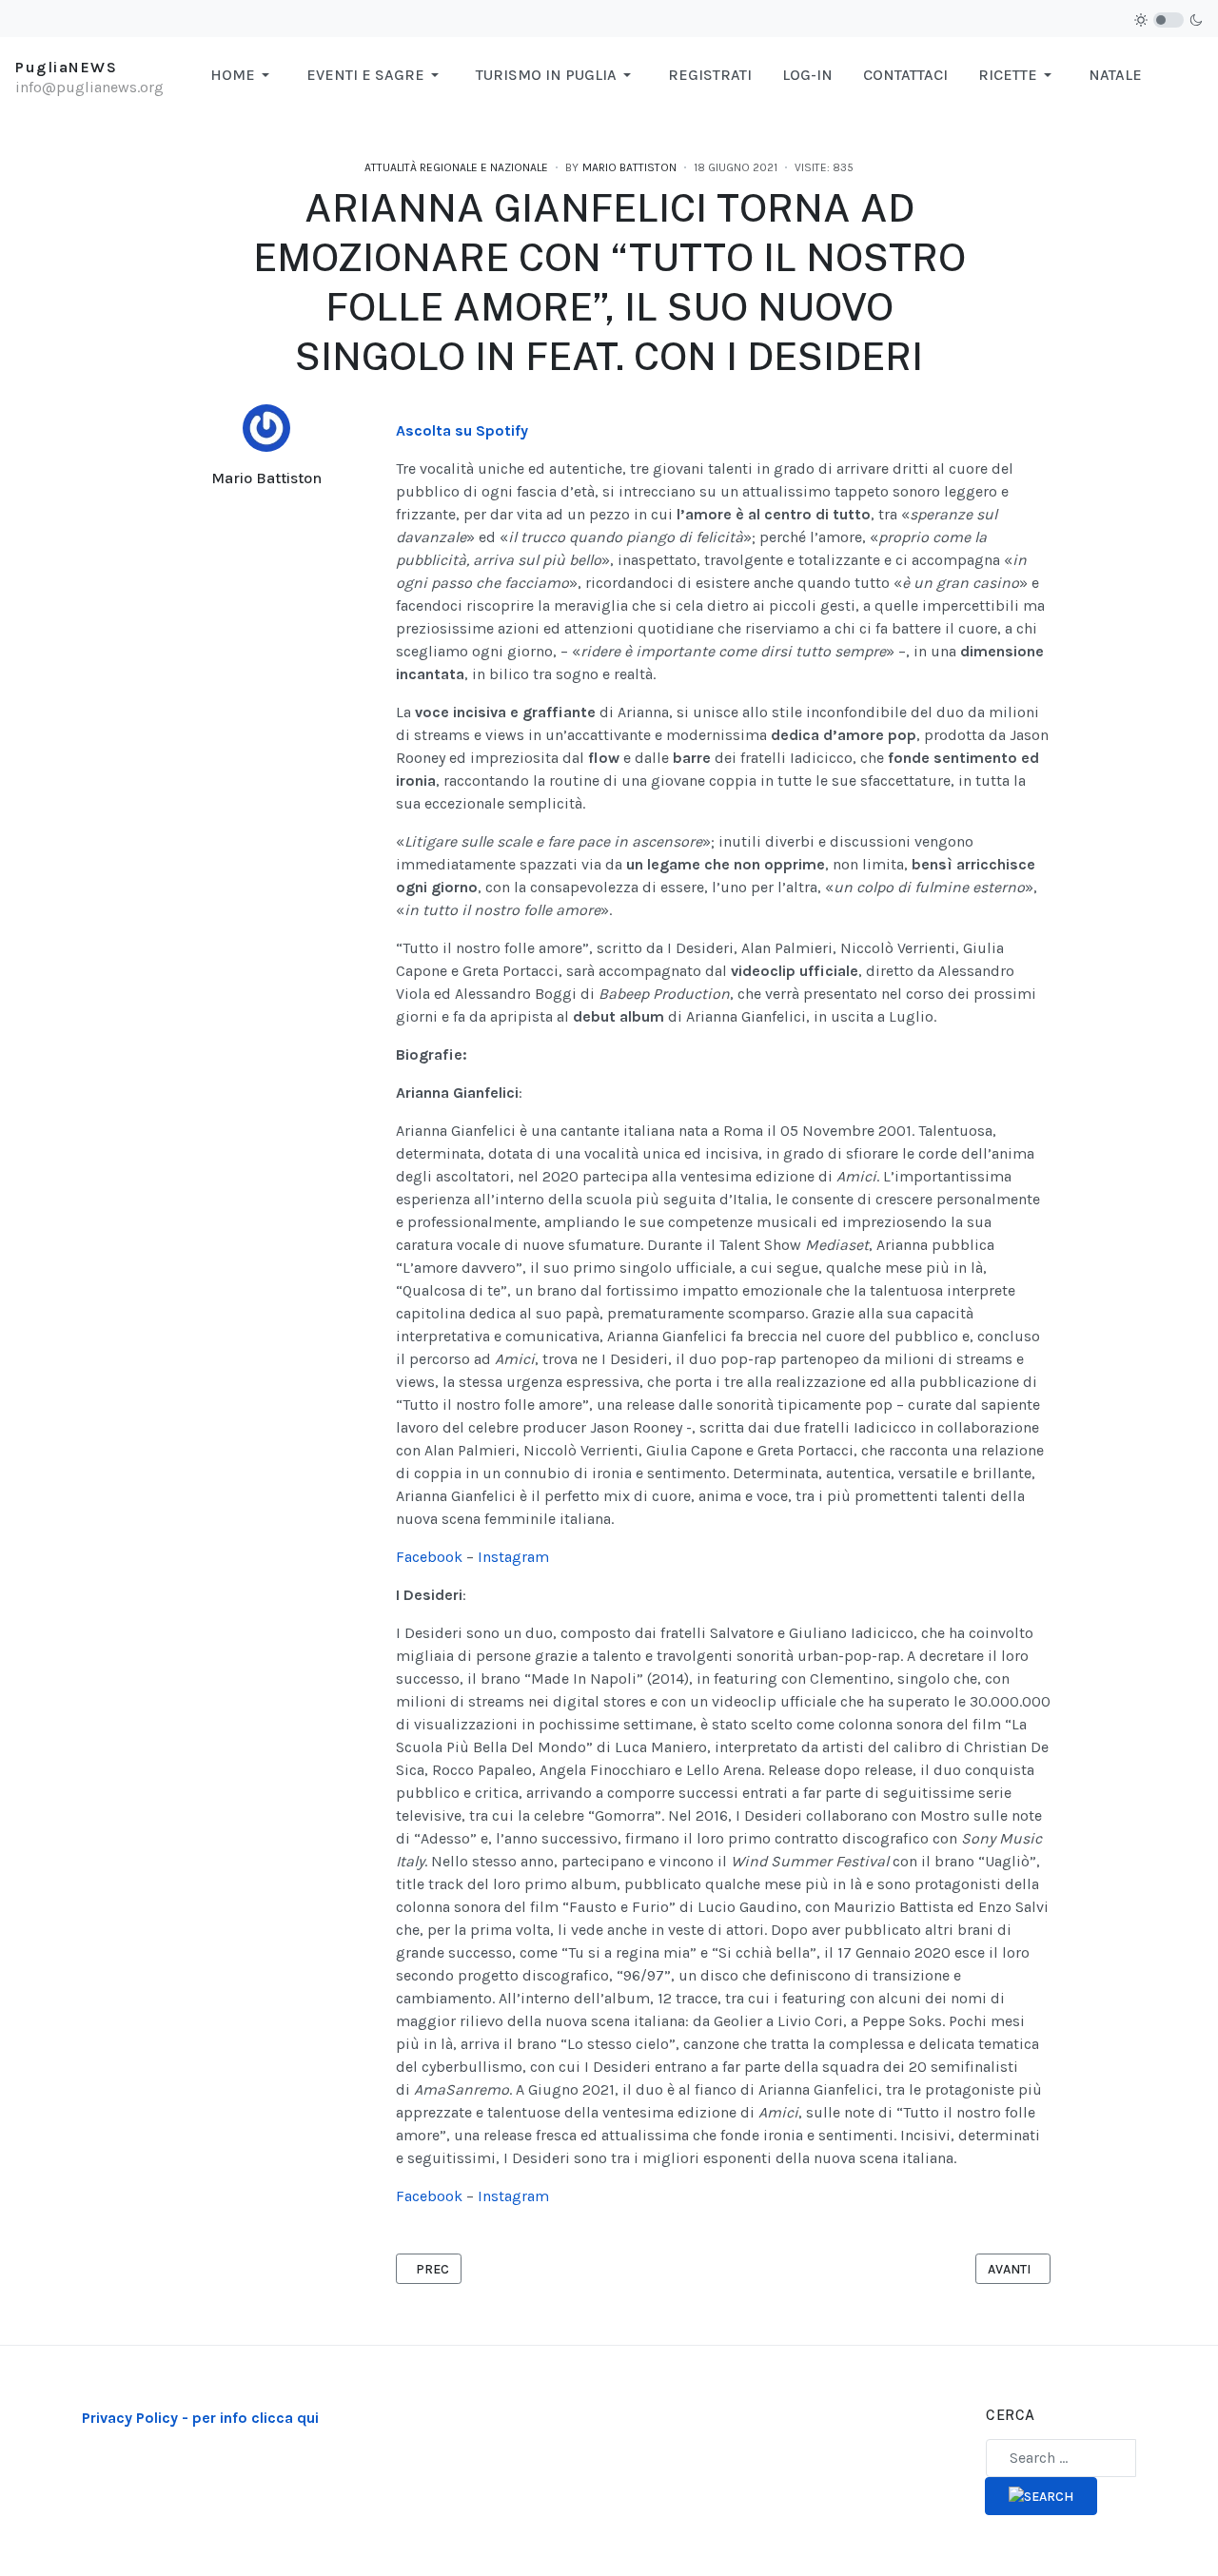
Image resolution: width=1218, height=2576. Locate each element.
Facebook (429, 1557)
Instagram (513, 1557)
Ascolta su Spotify (462, 430)
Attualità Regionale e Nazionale (456, 167)
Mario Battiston (266, 478)
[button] (243, 75)
